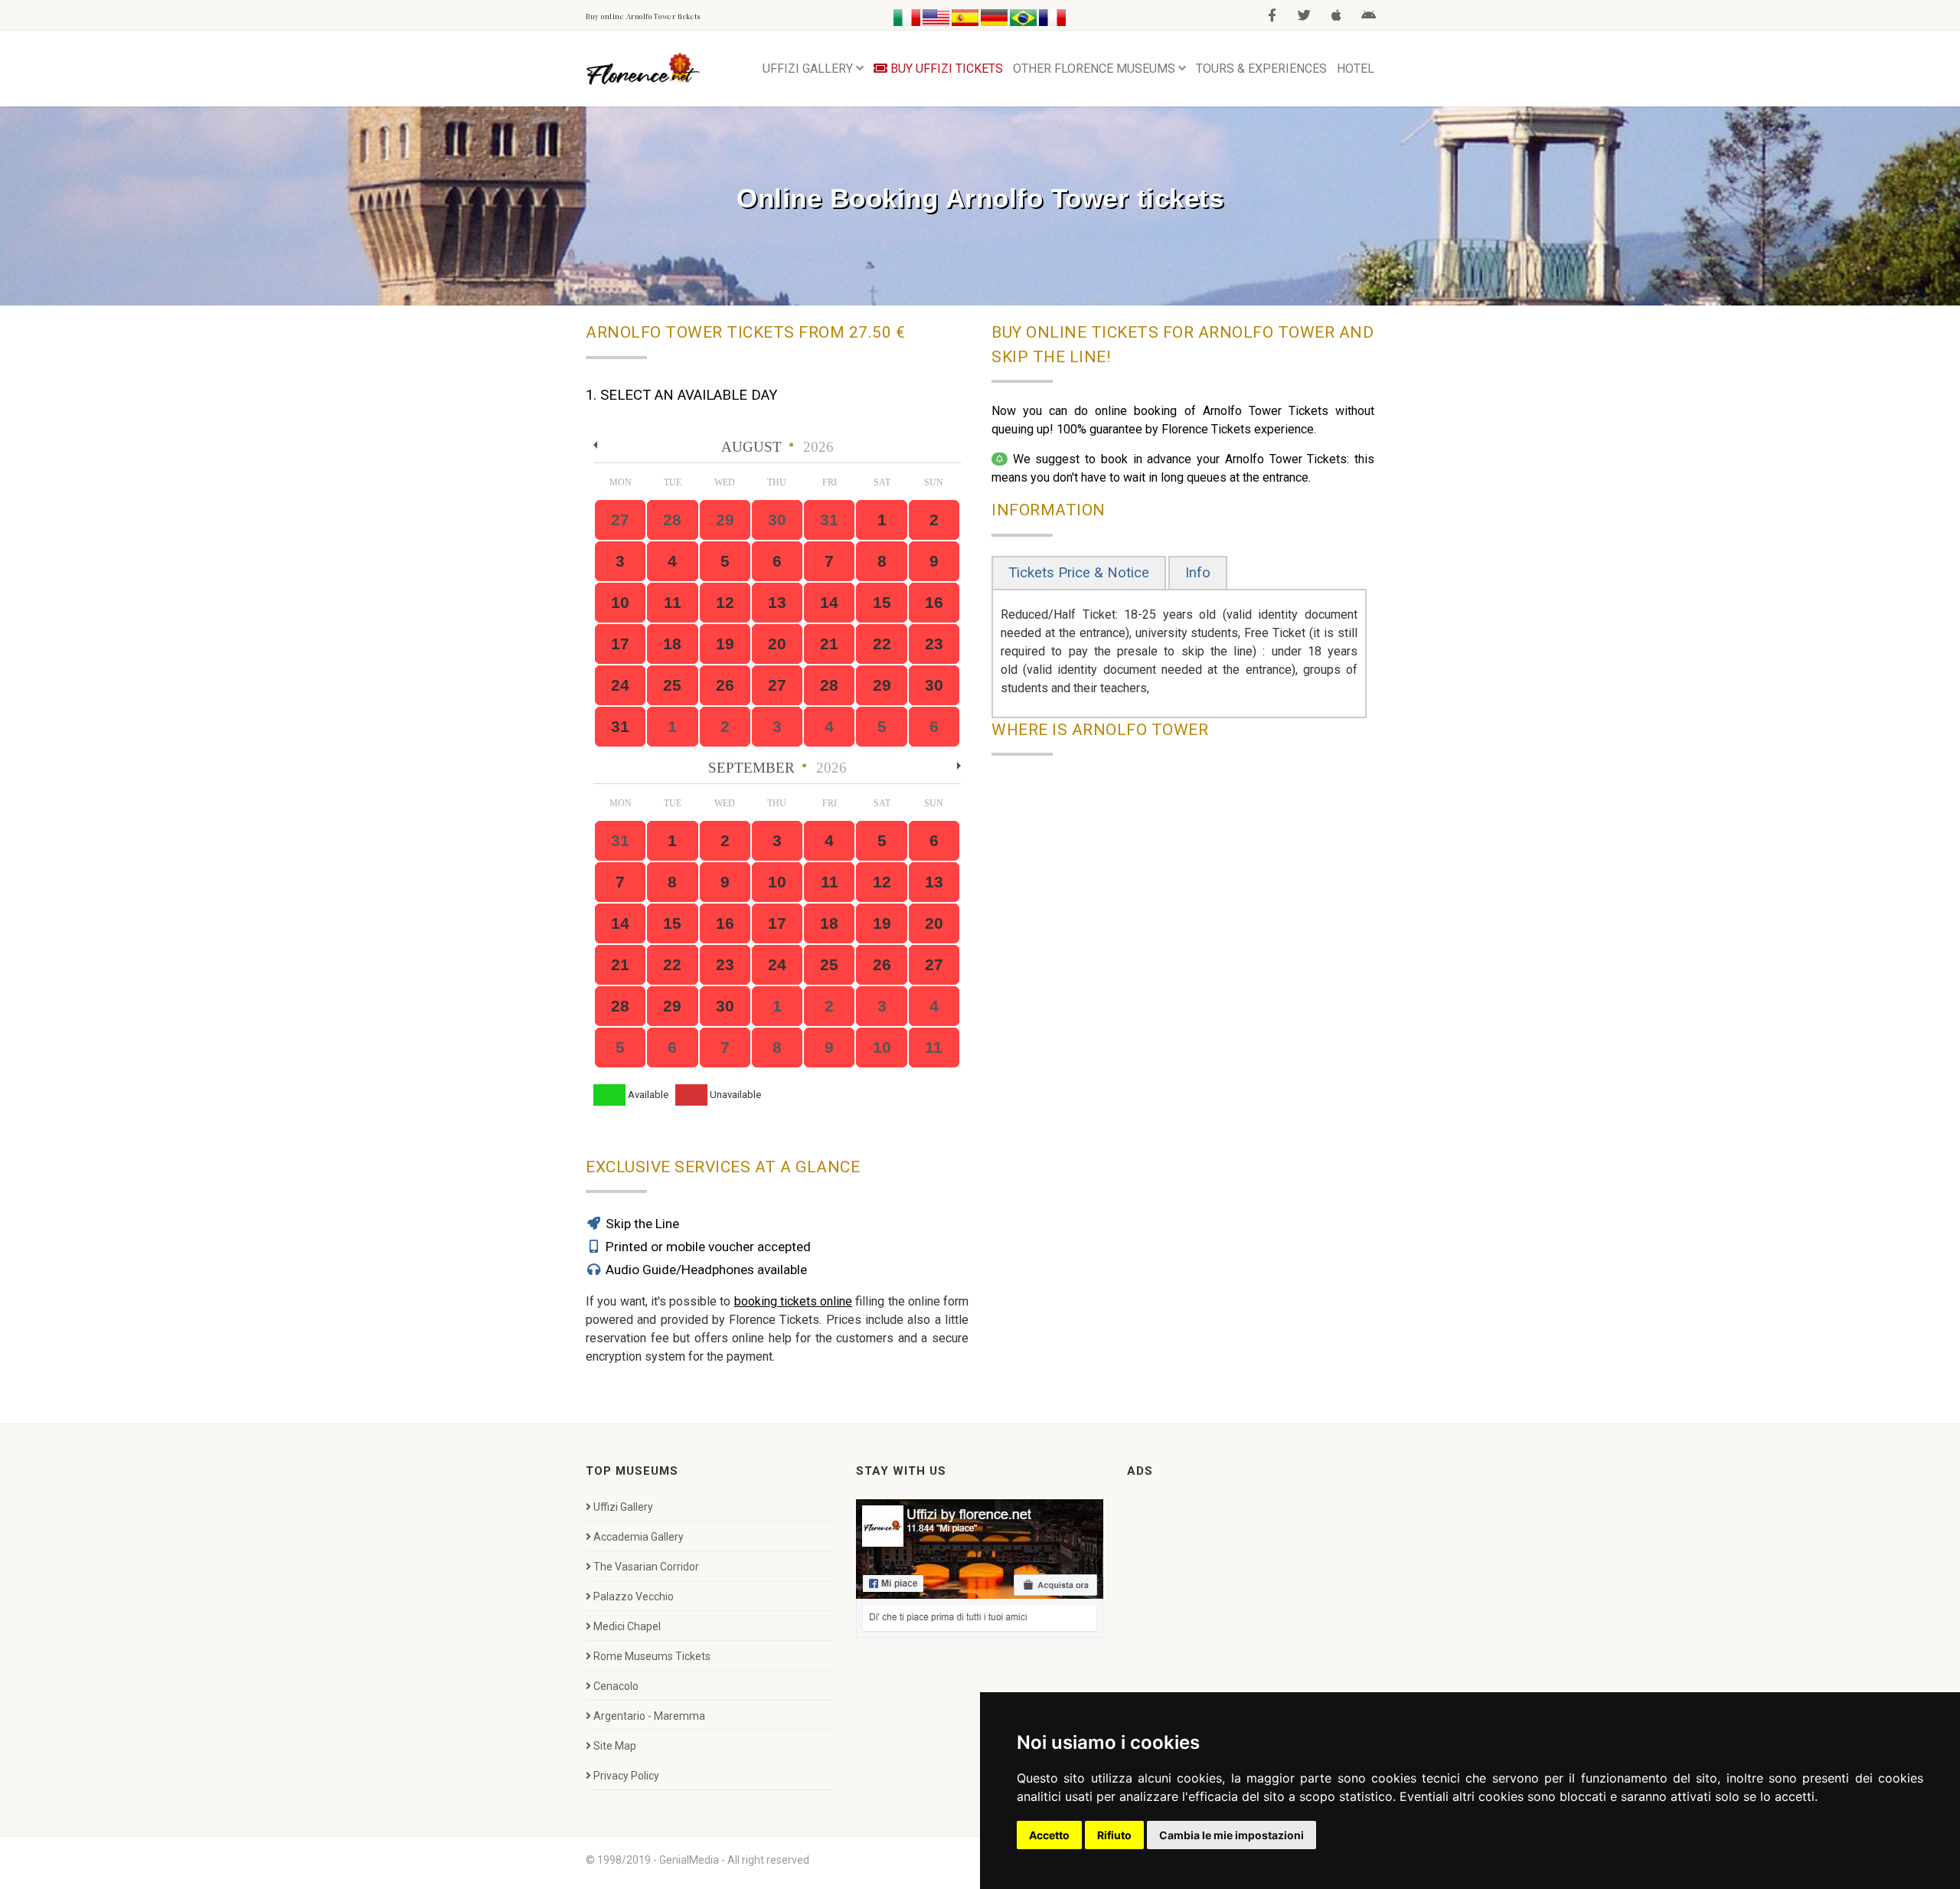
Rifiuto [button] (1114, 1835)
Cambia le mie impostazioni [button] (1232, 1835)
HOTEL (1356, 69)
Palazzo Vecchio (634, 1596)
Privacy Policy (626, 1776)
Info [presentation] (1198, 573)
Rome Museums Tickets (652, 1656)
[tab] (1079, 573)
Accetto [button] (1049, 1835)
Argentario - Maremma (649, 1716)
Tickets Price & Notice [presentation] (1079, 573)
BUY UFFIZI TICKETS (945, 69)
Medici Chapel (627, 1626)
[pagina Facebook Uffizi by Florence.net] (980, 1567)
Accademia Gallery (639, 1537)
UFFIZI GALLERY (808, 69)
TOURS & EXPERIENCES (1261, 69)
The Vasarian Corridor (646, 1567)
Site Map (615, 1746)
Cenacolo (616, 1686)
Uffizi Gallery (623, 1507)
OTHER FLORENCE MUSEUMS (1094, 69)
